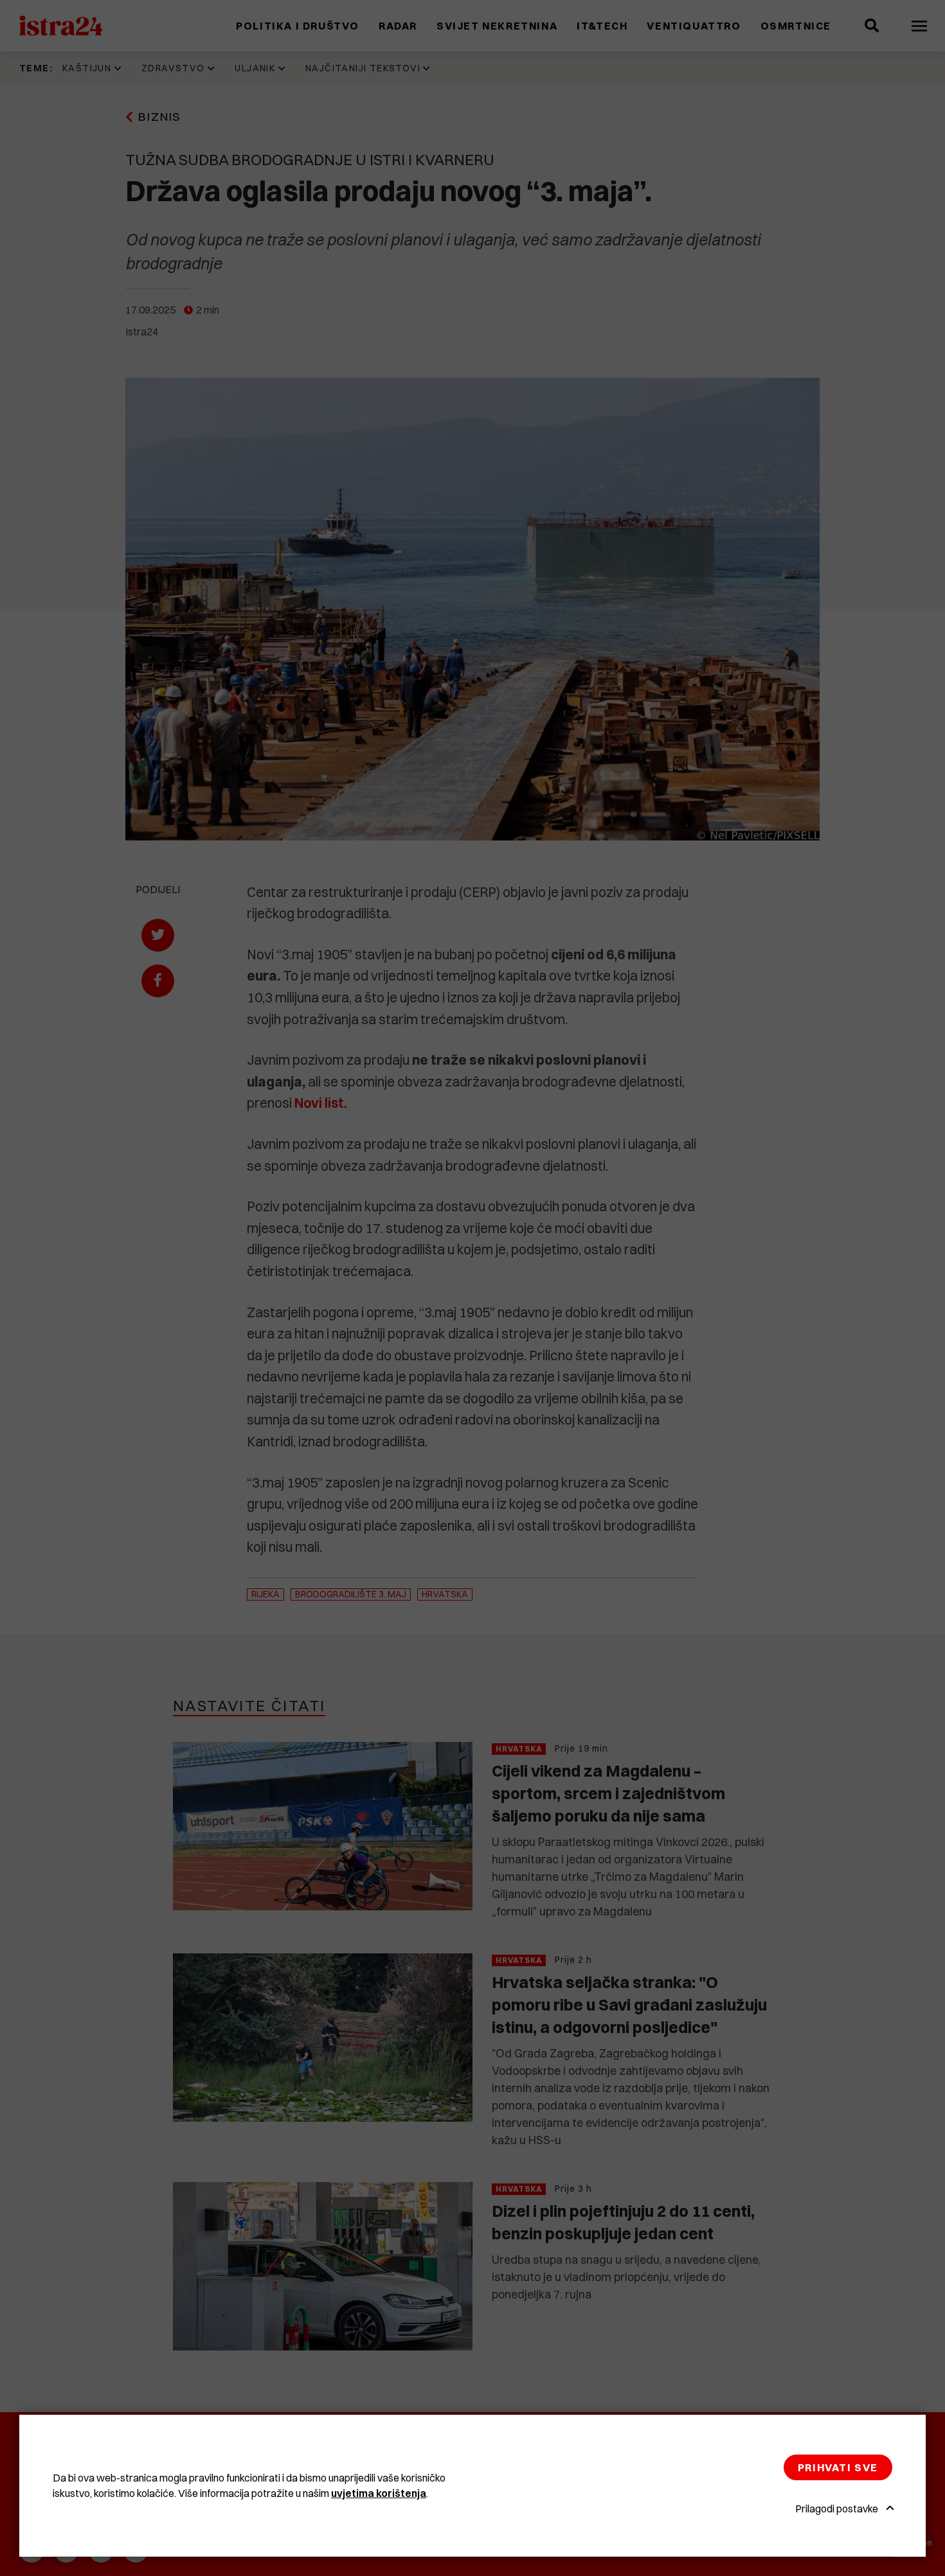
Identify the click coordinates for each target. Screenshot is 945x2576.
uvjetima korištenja (379, 2493)
